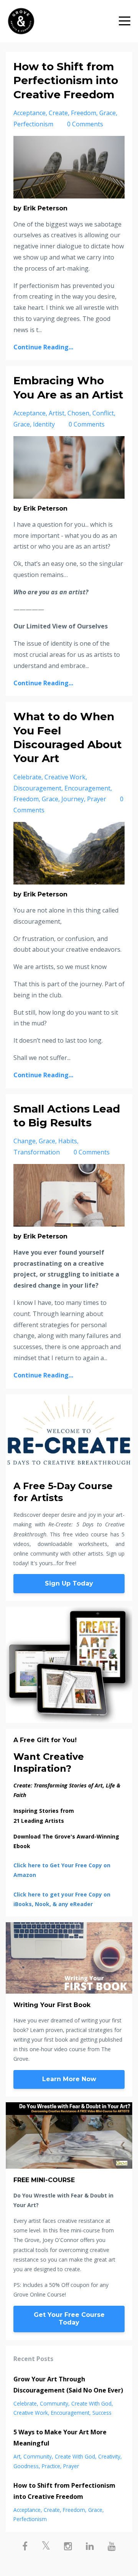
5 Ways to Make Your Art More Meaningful (60, 2438)
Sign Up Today (69, 1583)
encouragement (87, 788)
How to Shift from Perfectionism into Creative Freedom (66, 80)
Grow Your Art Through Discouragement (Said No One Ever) (68, 2385)
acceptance (30, 113)
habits (68, 1141)
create (58, 113)
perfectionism (33, 124)
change (25, 1141)
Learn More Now (69, 2079)
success (102, 2413)
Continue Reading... (43, 347)
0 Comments (85, 124)
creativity (109, 2456)
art (17, 2456)
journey (73, 799)
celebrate (27, 777)
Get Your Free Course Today (69, 2319)
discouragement (37, 788)
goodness (26, 2466)
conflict (103, 413)
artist (57, 413)
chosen (78, 413)
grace (108, 113)
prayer (97, 799)
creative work (65, 777)
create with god (91, 2403)
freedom (84, 113)
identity (44, 424)
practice (51, 2466)
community (54, 2403)
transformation (37, 1152)
